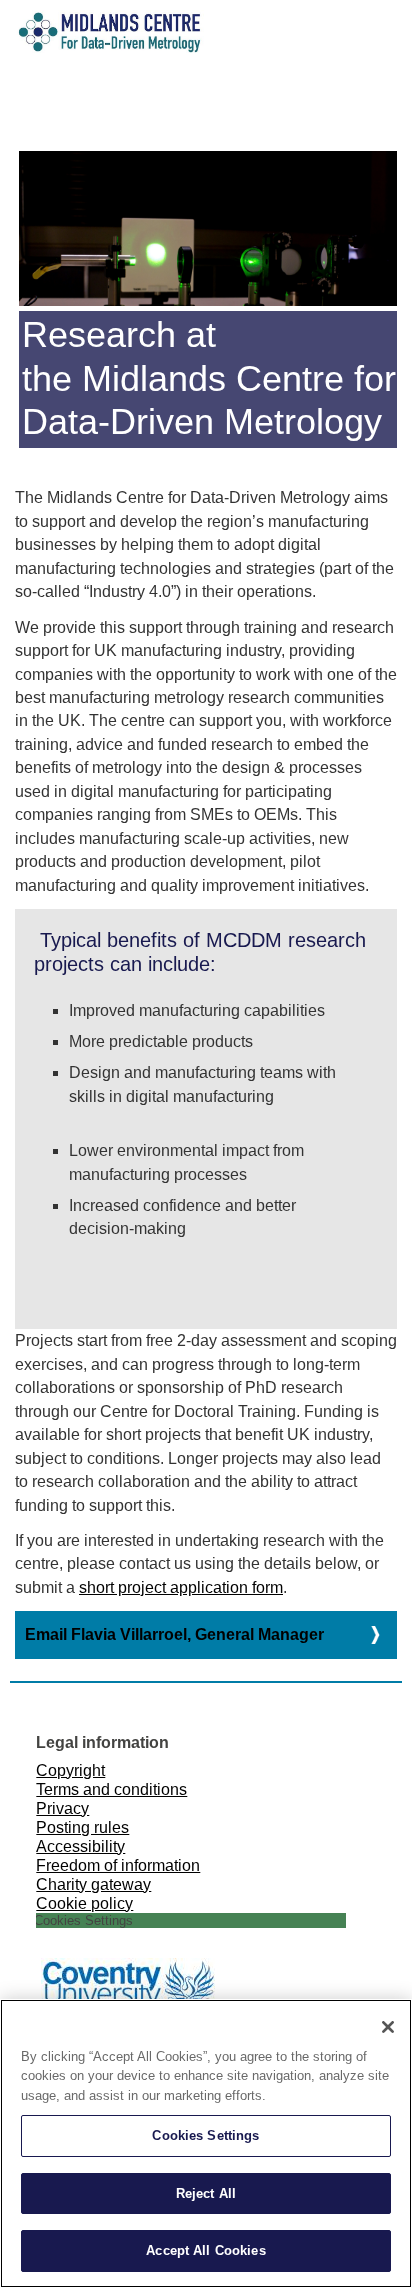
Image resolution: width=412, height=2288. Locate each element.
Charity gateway (93, 1884)
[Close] (388, 2027)
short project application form (181, 1587)
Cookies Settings (205, 2135)
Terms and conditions (111, 1789)
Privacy (62, 1808)
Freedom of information (118, 1865)
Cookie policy (84, 1903)
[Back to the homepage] (48, 48)
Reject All (206, 2193)
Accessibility (80, 1846)
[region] (206, 2143)
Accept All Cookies (205, 2250)
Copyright (70, 1770)
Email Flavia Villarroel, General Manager (174, 1634)
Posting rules (82, 1827)
